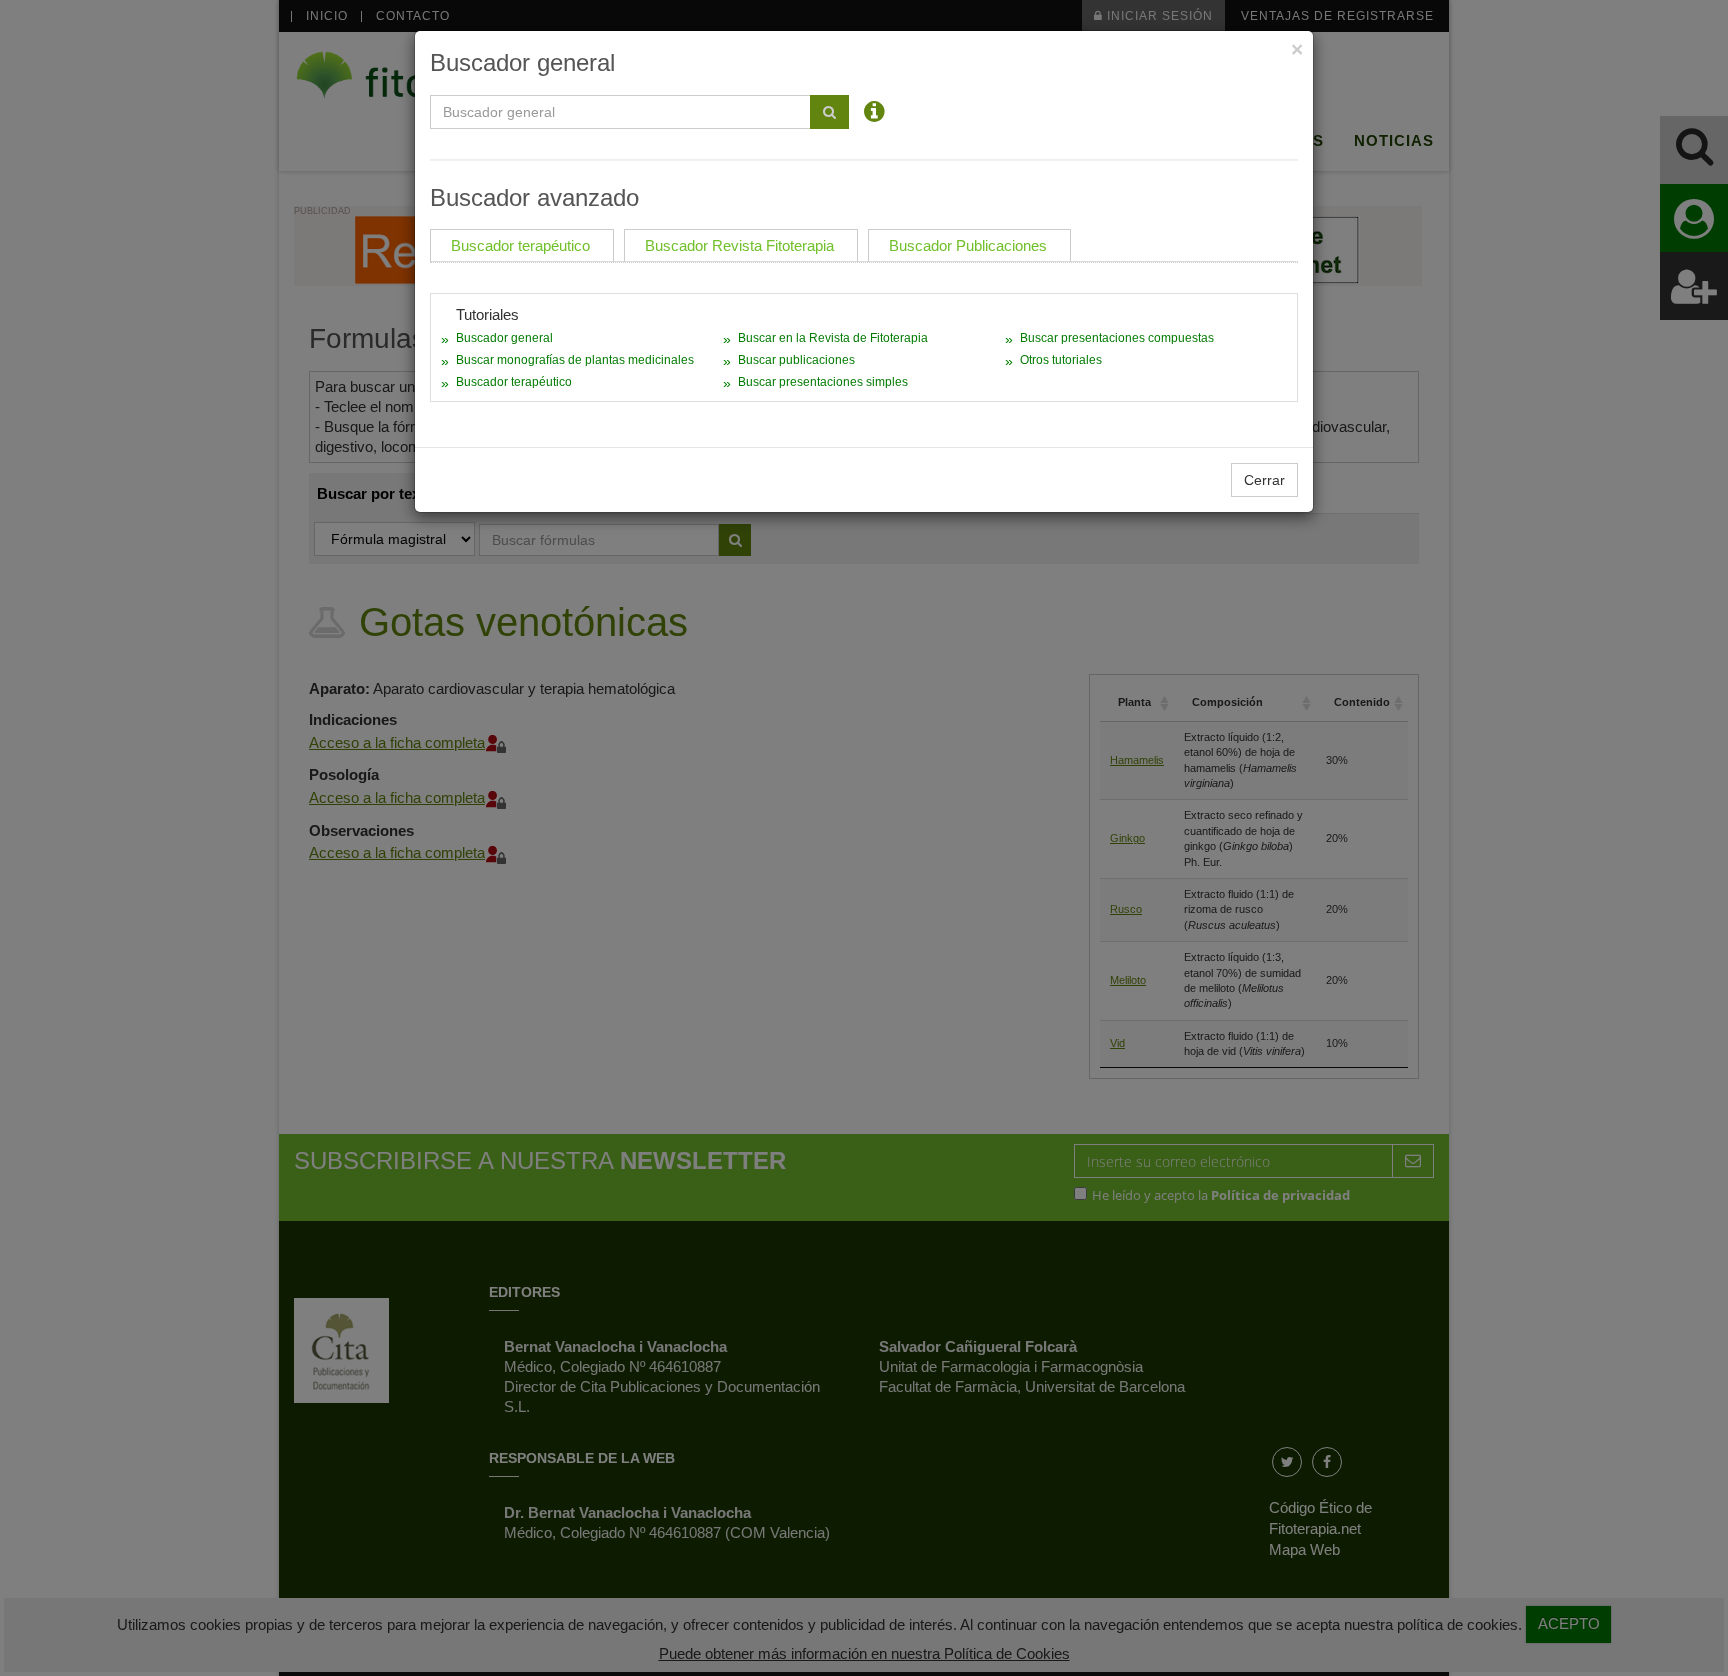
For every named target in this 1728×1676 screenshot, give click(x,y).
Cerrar (1264, 480)
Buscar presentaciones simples (823, 382)
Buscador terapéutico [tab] (520, 245)
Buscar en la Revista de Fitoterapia (833, 338)
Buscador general (504, 338)
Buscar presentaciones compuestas (1117, 338)
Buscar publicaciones (796, 360)
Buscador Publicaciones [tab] (968, 245)
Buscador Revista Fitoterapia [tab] (739, 245)
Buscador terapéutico (514, 382)
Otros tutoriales (1061, 360)
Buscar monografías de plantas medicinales (575, 360)
